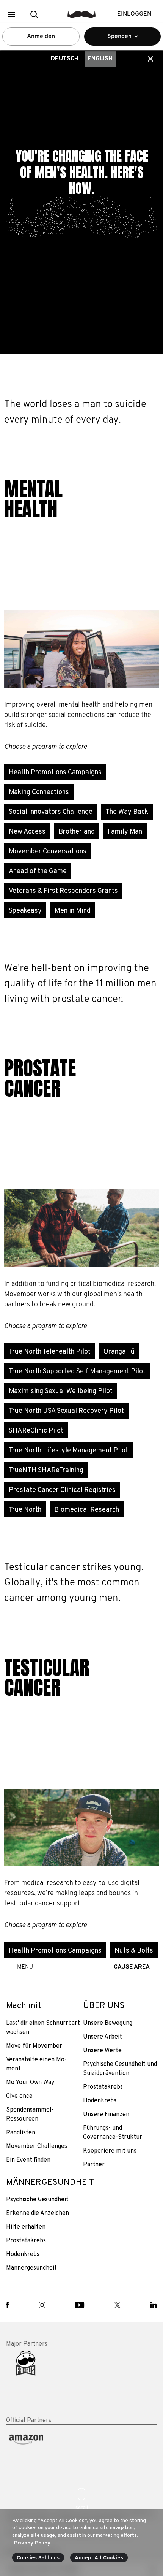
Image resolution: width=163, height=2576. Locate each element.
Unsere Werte (102, 2051)
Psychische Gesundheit (37, 2200)
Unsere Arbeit (103, 2037)
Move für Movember (34, 2046)
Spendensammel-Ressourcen (30, 2115)
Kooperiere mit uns (110, 2151)
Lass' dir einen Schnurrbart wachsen (43, 2028)
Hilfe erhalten (26, 2227)
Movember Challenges (37, 2146)
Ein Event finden (28, 2160)
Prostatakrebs (103, 2087)
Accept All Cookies (99, 2558)
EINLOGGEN (134, 14)
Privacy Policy (32, 2543)
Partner (94, 2165)
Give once (19, 2096)
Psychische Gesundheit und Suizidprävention (120, 2069)
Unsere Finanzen (106, 2115)
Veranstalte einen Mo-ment (36, 2064)
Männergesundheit (31, 2268)
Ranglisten (21, 2133)
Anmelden (41, 36)
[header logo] (82, 14)
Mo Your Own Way (30, 2083)
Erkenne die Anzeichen (38, 2213)
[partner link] (43, 2383)
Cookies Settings (38, 2558)
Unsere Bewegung (108, 2023)
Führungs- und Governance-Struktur (113, 2133)
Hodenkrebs (100, 2101)
